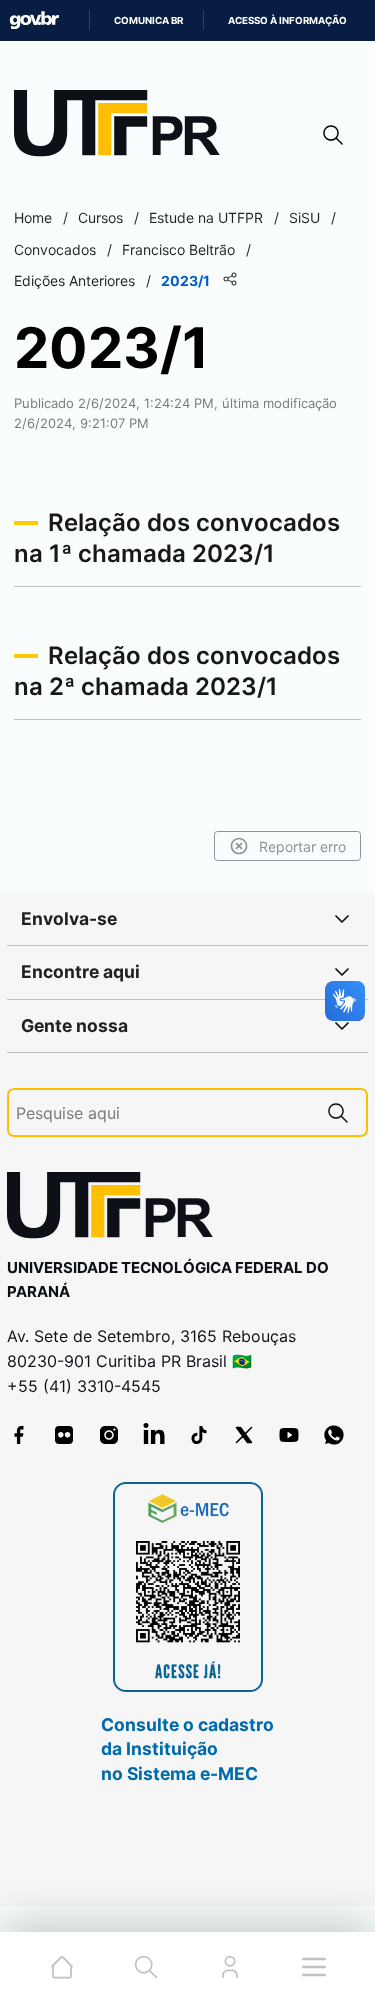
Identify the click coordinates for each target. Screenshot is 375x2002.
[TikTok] (199, 1435)
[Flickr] (64, 1435)
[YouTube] (289, 1435)
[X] (244, 1435)
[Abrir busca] (333, 134)
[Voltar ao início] (117, 1209)
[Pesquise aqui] (338, 1112)
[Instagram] (109, 1435)
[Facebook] (19, 1435)
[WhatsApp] (334, 1435)
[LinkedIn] (154, 1435)
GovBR (34, 20)
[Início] (124, 127)
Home (33, 217)
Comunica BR (148, 20)
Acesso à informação (287, 20)
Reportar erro (302, 846)
